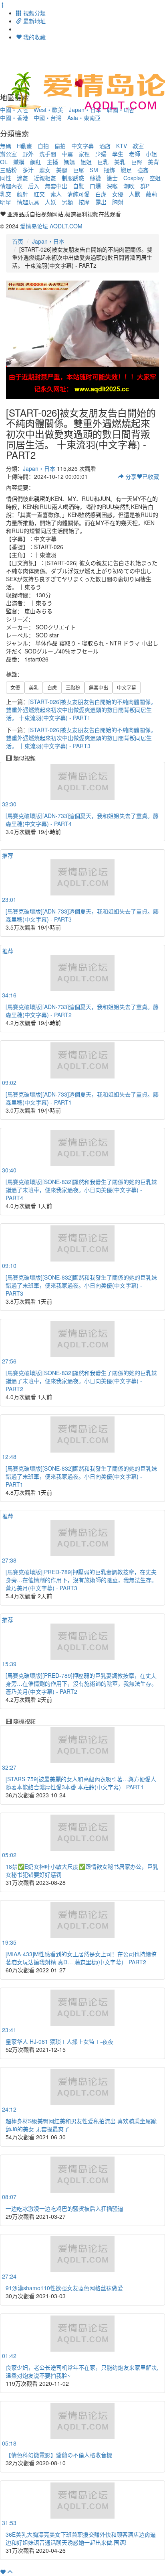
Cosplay (134, 178)
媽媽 (69, 162)
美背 (153, 162)
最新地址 (34, 21)
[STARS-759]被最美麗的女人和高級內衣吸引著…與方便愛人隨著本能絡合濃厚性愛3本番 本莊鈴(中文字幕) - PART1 (81, 1783)
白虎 (101, 194)
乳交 (6, 194)
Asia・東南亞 (84, 118)
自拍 (43, 146)
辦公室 (8, 154)
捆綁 (109, 170)
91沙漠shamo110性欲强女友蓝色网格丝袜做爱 (64, 2288)
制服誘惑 (73, 178)
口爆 (95, 186)
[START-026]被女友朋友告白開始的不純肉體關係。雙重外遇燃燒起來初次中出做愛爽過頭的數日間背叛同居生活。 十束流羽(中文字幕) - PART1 (81, 710)
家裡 (84, 154)
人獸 (135, 194)
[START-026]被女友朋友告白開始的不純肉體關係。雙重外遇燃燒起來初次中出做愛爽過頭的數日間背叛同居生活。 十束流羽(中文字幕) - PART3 (81, 738)
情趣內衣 (11, 186)
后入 (34, 186)
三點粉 (8, 170)
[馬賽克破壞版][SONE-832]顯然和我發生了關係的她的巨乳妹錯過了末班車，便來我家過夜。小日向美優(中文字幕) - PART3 (81, 1285)
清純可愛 (78, 194)
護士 (112, 178)
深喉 (112, 186)
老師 (135, 154)
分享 (130, 476)
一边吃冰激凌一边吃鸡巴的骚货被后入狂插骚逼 (64, 2208)
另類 (67, 202)
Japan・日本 (48, 241)
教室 (138, 146)
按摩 (84, 202)
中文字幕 (82, 146)
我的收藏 (34, 37)
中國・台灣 (48, 118)
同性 (6, 178)
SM (94, 170)
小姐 (151, 154)
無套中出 (56, 186)
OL (4, 162)
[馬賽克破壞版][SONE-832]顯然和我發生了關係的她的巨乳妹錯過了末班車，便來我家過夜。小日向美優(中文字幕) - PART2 (81, 1381)
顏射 (22, 194)
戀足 (126, 170)
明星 (6, 202)
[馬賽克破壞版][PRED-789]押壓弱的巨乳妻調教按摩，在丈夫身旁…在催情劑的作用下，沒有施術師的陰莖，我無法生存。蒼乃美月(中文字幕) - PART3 (81, 1580)
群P (145, 186)
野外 (28, 154)
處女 (45, 170)
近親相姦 (45, 178)
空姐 (155, 178)
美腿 (62, 170)
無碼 (6, 146)
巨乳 (103, 162)
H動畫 (24, 146)
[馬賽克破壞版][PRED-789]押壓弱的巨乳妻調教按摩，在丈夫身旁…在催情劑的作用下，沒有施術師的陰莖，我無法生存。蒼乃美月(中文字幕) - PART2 (81, 1683)
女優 (118, 194)
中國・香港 (14, 118)
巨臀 (137, 162)
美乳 (120, 162)
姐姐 (86, 162)
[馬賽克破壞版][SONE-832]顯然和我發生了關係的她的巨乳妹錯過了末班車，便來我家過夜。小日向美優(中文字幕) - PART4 (81, 1190)
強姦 (143, 170)
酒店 (105, 146)
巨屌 (78, 170)
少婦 (101, 154)
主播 (52, 162)
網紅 (36, 162)
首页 (18, 241)
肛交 (39, 194)
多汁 (28, 170)
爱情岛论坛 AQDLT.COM (51, 226)
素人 (56, 194)
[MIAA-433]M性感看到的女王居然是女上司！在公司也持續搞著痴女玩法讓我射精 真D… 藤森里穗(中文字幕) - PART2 (81, 1958)
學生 (118, 154)
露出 (101, 202)
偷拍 (60, 146)
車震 (67, 154)
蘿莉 (151, 194)
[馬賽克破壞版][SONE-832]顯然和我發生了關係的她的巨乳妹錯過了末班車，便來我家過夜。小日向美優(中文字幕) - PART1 (81, 1476)
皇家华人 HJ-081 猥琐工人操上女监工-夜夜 (59, 2041)
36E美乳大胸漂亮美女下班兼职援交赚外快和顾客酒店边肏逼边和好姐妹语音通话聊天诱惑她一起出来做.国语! (81, 2538)
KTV (122, 146)
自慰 (78, 186)
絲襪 (95, 178)
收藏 (151, 476)
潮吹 (129, 186)
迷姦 (22, 178)
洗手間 (48, 154)
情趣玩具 (28, 202)
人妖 (50, 202)
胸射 (118, 202)
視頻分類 (34, 13)
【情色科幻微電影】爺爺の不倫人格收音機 (59, 2455)
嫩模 (19, 162)
